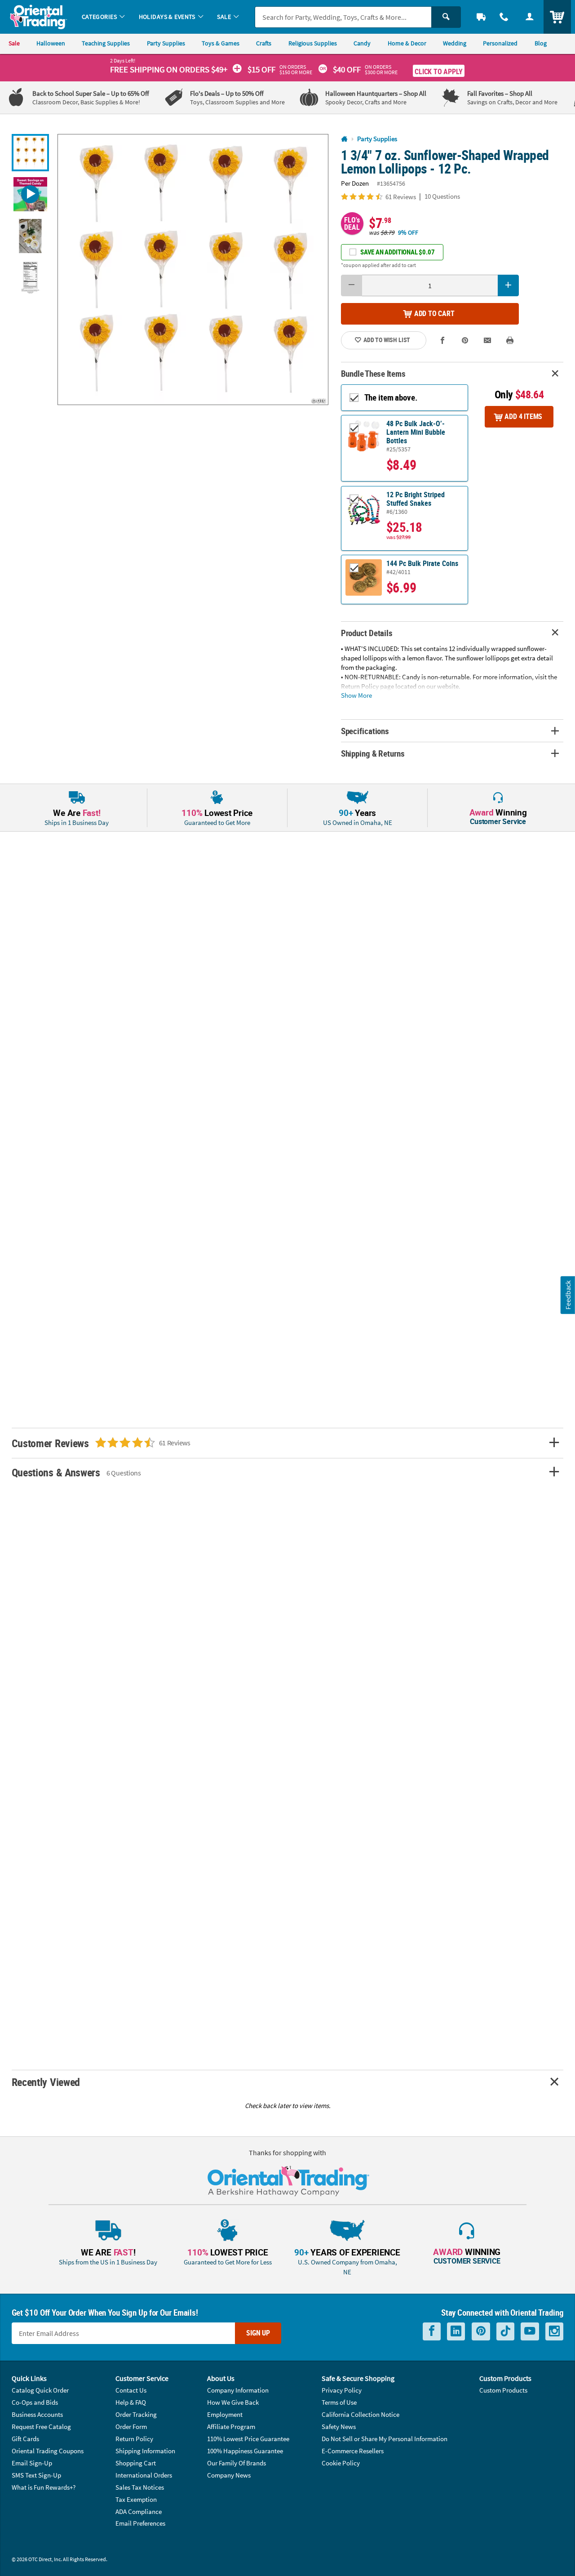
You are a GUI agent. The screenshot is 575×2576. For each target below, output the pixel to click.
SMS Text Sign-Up (36, 2475)
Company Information (238, 2390)
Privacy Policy (342, 2390)
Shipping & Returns (373, 753)
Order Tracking (136, 2414)
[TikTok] (505, 2331)
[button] (193, 270)
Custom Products (503, 2390)
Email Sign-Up (32, 2463)
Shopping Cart (136, 2463)
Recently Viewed (46, 2082)
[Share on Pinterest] (465, 340)
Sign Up (258, 2333)
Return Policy (134, 2439)
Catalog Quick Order (40, 2390)
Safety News (339, 2427)
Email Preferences (140, 2523)
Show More (356, 695)
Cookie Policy (341, 2463)
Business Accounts (37, 2414)
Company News (229, 2475)
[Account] (529, 17)
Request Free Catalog (41, 2427)
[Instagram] (554, 2331)
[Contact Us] (504, 17)
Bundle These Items (373, 373)
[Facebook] (432, 2331)
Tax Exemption (136, 2499)
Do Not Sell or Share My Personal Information (385, 2439)
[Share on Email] (488, 340)
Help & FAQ (131, 2402)
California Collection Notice (360, 2414)
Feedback (568, 1295)
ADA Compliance (139, 2511)
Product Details (367, 633)
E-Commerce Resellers (353, 2451)
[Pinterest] (481, 2331)
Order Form (131, 2427)
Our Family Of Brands (237, 2463)
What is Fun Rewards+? (44, 2487)
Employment (225, 2414)
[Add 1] (509, 285)
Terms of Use (339, 2402)
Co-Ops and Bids (35, 2402)
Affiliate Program (231, 2427)
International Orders (144, 2475)
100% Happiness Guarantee (245, 2451)
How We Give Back (233, 2402)
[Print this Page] (510, 340)
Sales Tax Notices (140, 2487)
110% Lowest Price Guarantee (248, 2439)
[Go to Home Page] (344, 139)
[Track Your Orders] (481, 17)
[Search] (446, 17)
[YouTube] (530, 2331)
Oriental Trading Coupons (48, 2451)
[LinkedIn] (456, 2331)
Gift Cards (25, 2439)
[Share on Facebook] (443, 340)
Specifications (365, 731)
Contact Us (131, 2390)
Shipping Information (145, 2451)
